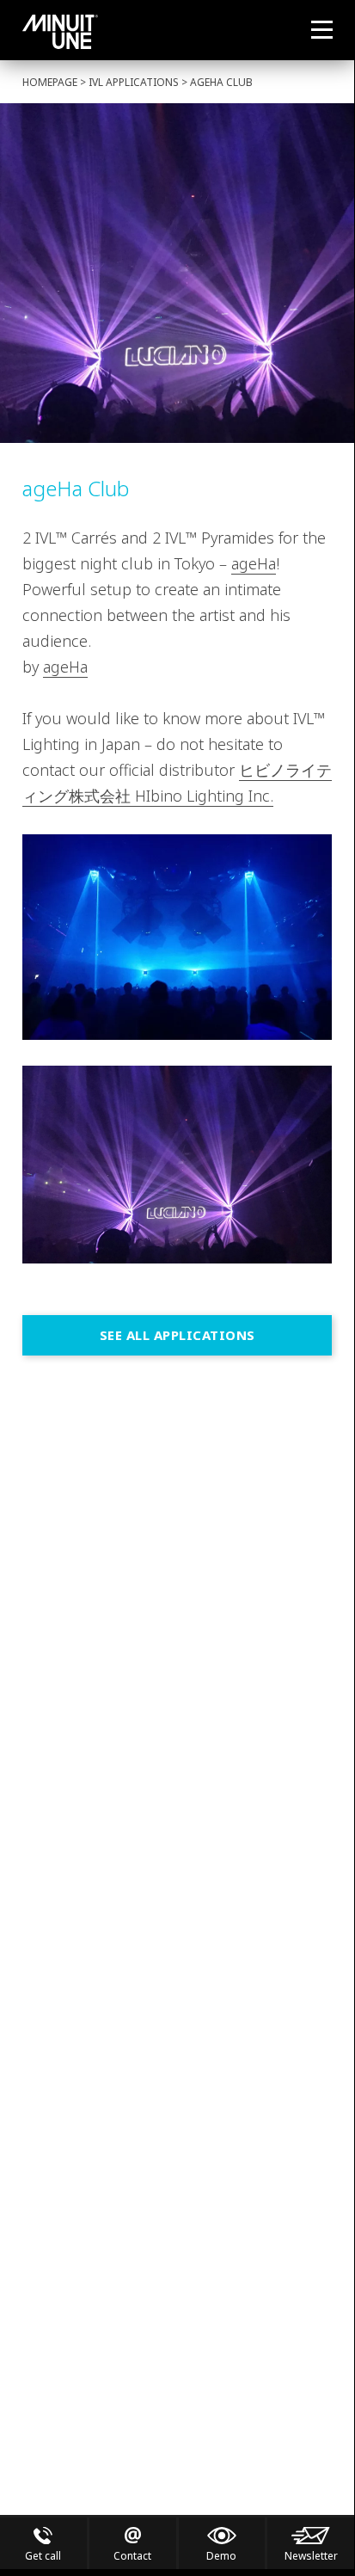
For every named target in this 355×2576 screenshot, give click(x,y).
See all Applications (177, 1335)
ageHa (254, 563)
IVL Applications (134, 82)
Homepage (50, 82)
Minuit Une (60, 32)
